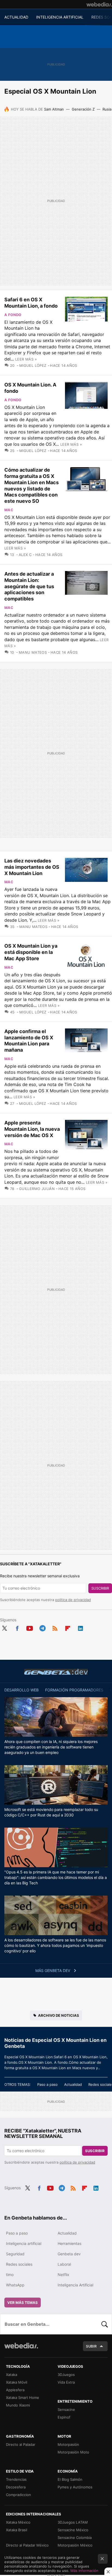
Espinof (64, 2417)
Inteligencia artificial (24, 2243)
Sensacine (66, 2410)
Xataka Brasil (17, 2530)
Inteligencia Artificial (75, 2285)
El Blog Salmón (70, 2479)
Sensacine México (73, 2530)
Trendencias (16, 2479)
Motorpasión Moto (73, 2452)
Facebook (17, 1628)
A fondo (13, 315)
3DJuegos (66, 2375)
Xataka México (18, 2522)
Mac (9, 510)
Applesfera (15, 2390)
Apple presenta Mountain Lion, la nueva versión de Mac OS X (32, 1129)
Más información (84, 2571)
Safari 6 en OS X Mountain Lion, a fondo (31, 303)
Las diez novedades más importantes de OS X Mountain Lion (32, 867)
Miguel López (33, 365)
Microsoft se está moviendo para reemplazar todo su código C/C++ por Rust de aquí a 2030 (51, 1812)
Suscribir (100, 1588)
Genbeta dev (56, 1672)
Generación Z (83, 109)
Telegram (42, 1628)
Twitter (4, 1628)
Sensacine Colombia (75, 2538)
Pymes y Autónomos (75, 2487)
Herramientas (69, 2243)
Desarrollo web (21, 1690)
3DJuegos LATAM (73, 2522)
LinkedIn (80, 1628)
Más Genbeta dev (53, 1970)
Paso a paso (47, 2084)
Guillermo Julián (37, 1189)
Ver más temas (23, 2303)
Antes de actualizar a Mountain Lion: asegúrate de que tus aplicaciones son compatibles (29, 586)
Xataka (12, 2375)
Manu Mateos (33, 652)
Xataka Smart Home (23, 2397)
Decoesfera (16, 2487)
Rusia (107, 109)
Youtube (30, 1628)
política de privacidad (73, 1600)
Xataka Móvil (17, 2382)
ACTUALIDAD (16, 17)
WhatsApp (15, 2285)
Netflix (63, 2275)
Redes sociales (19, 2264)
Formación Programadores (74, 1690)
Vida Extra (66, 2382)
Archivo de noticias (59, 2015)
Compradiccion (18, 2495)
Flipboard (68, 1628)
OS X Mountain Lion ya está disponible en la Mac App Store (31, 952)
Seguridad (15, 2254)
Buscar (105, 2324)
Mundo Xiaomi (18, 2405)
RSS (55, 1628)
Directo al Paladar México (27, 2545)
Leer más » (26, 359)
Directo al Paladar (21, 2444)
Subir (91, 2346)
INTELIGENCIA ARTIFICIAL (60, 17)
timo (10, 2275)
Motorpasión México (75, 2545)
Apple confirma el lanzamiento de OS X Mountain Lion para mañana (29, 1041)
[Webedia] (99, 4)
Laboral (64, 2264)
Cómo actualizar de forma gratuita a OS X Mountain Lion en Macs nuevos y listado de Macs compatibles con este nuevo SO (32, 485)
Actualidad (73, 2084)
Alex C (25, 555)
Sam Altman (54, 109)
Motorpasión (68, 2444)
